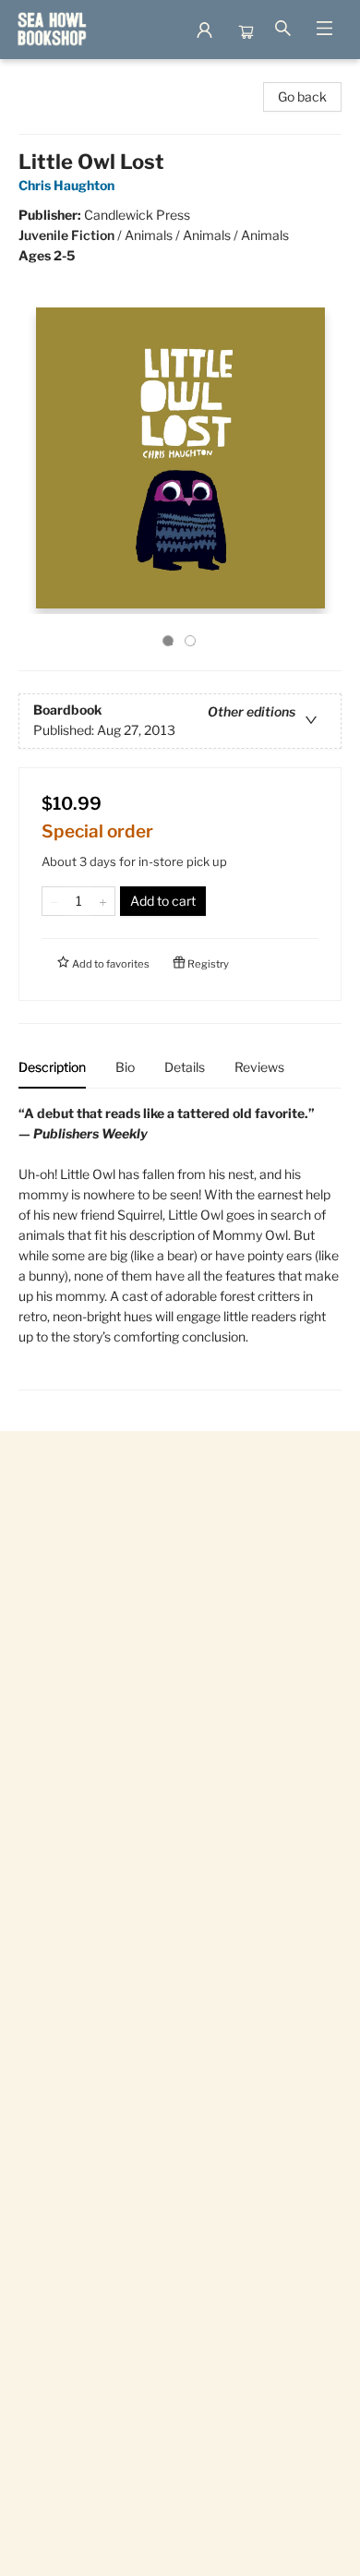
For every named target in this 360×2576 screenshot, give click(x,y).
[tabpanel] (180, 1247)
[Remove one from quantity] (54, 901)
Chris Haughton (66, 185)
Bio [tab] (125, 1067)
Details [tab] (185, 1067)
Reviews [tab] (259, 1067)
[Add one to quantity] (103, 901)
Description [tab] (52, 1067)
